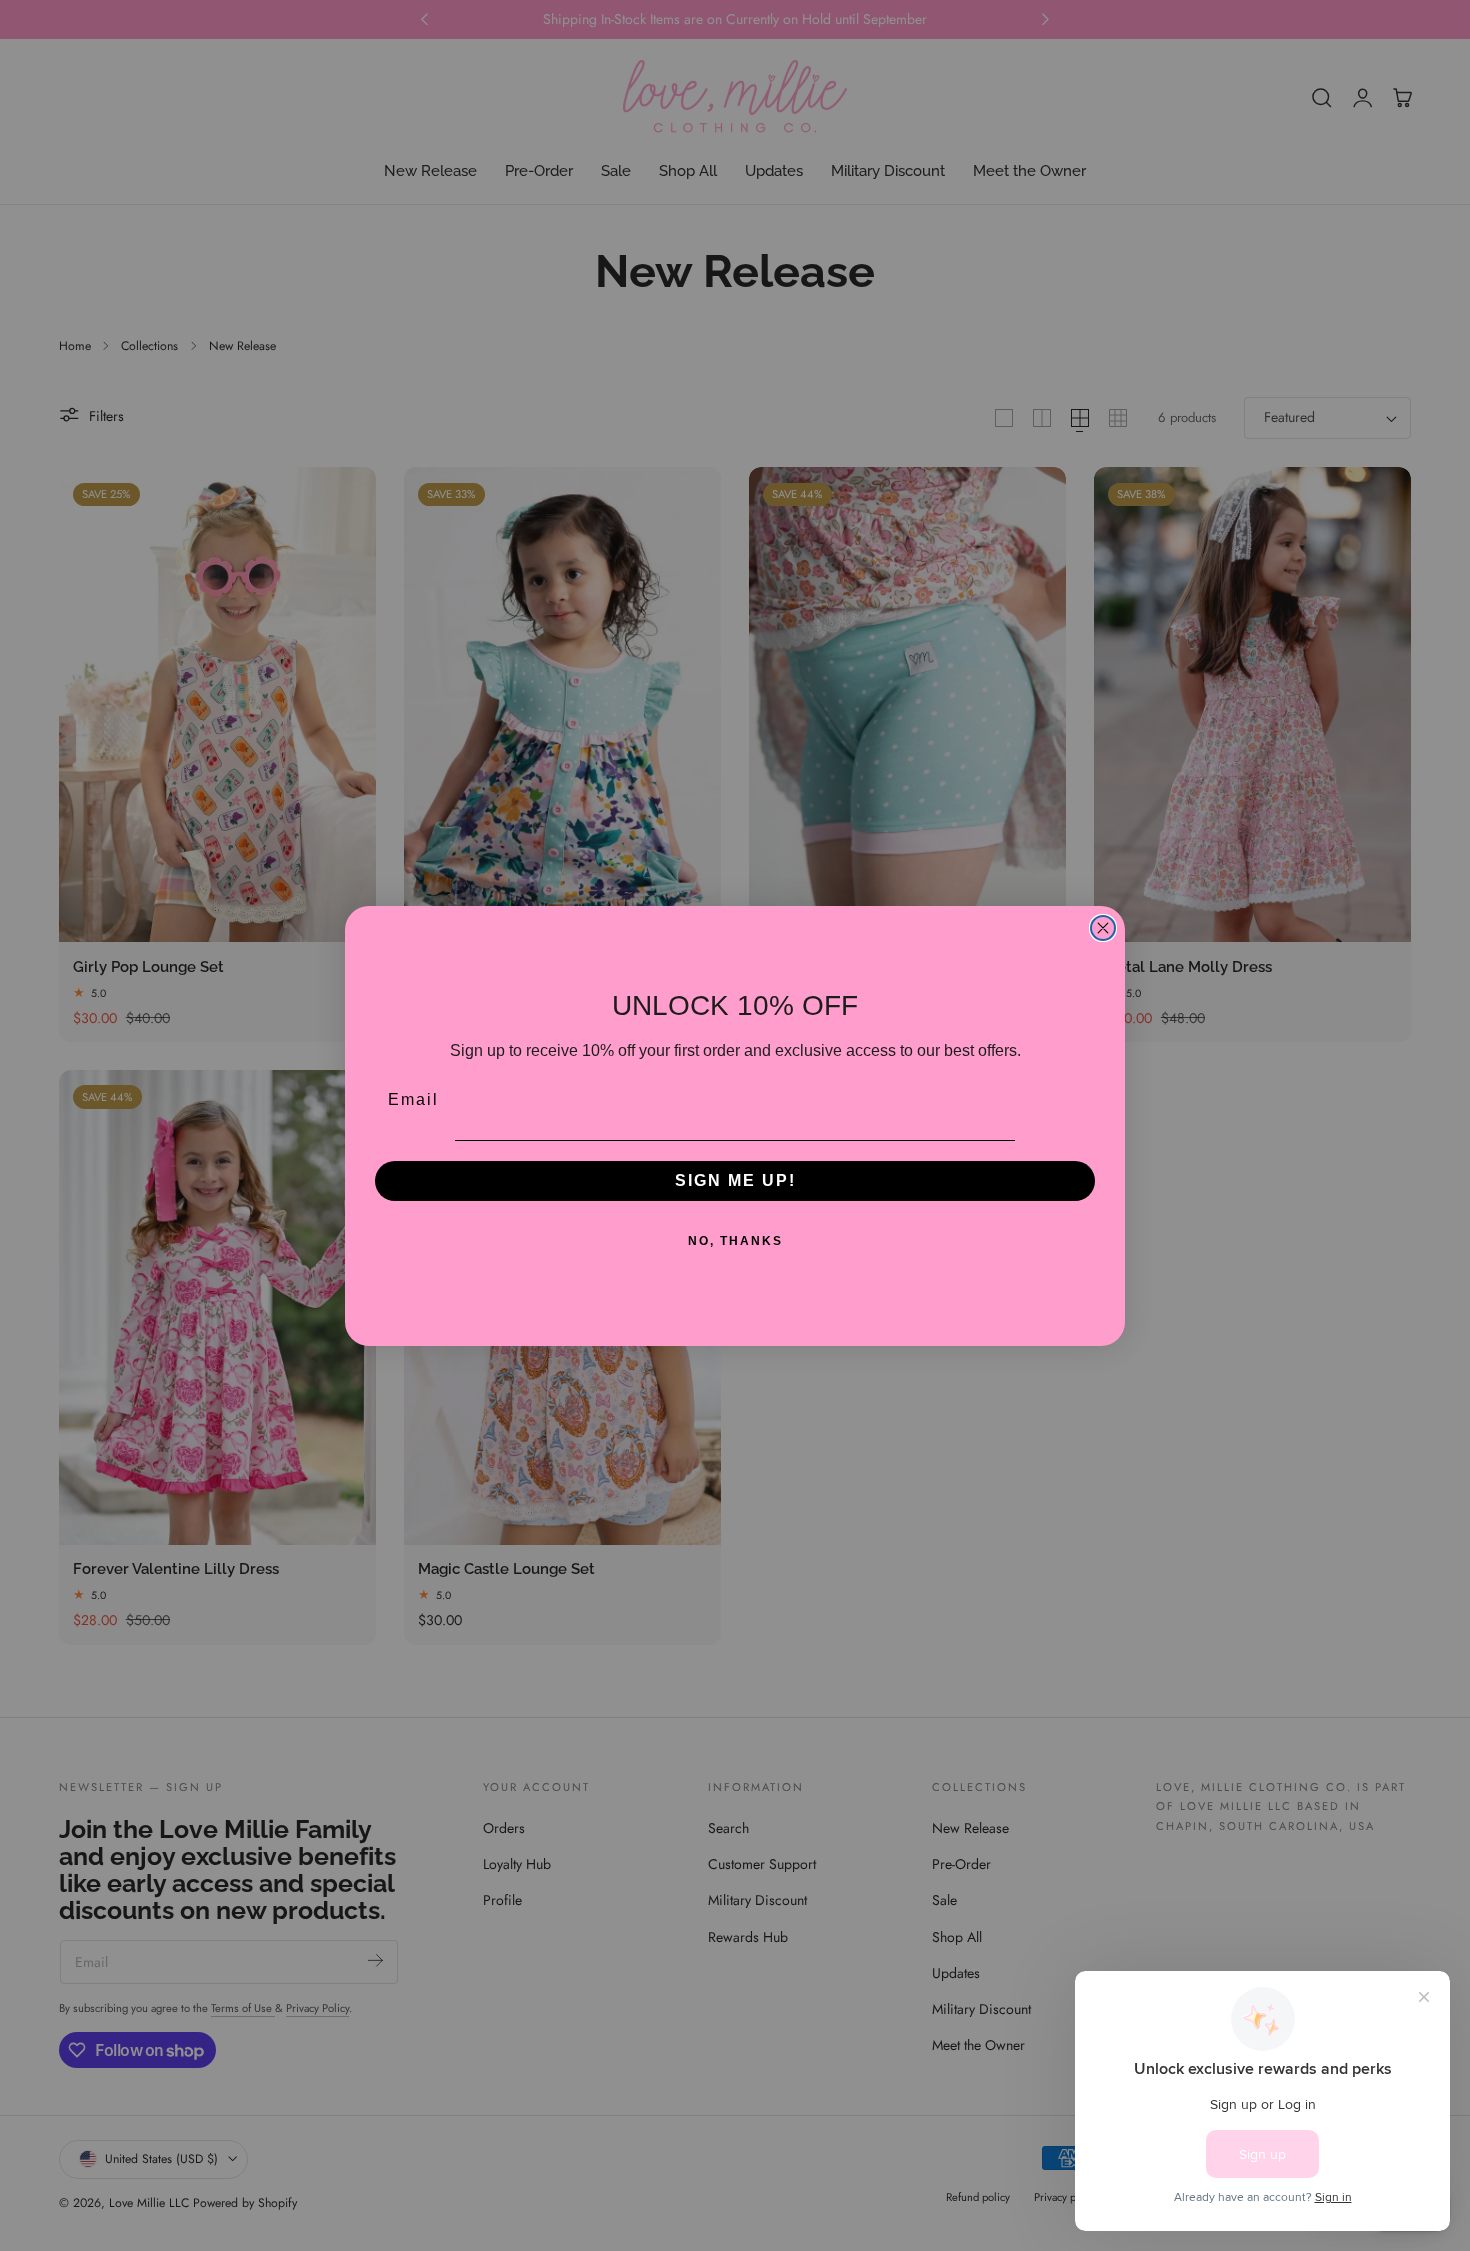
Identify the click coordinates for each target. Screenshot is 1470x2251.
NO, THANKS (735, 1241)
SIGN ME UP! (735, 1180)
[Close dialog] (1103, 928)
